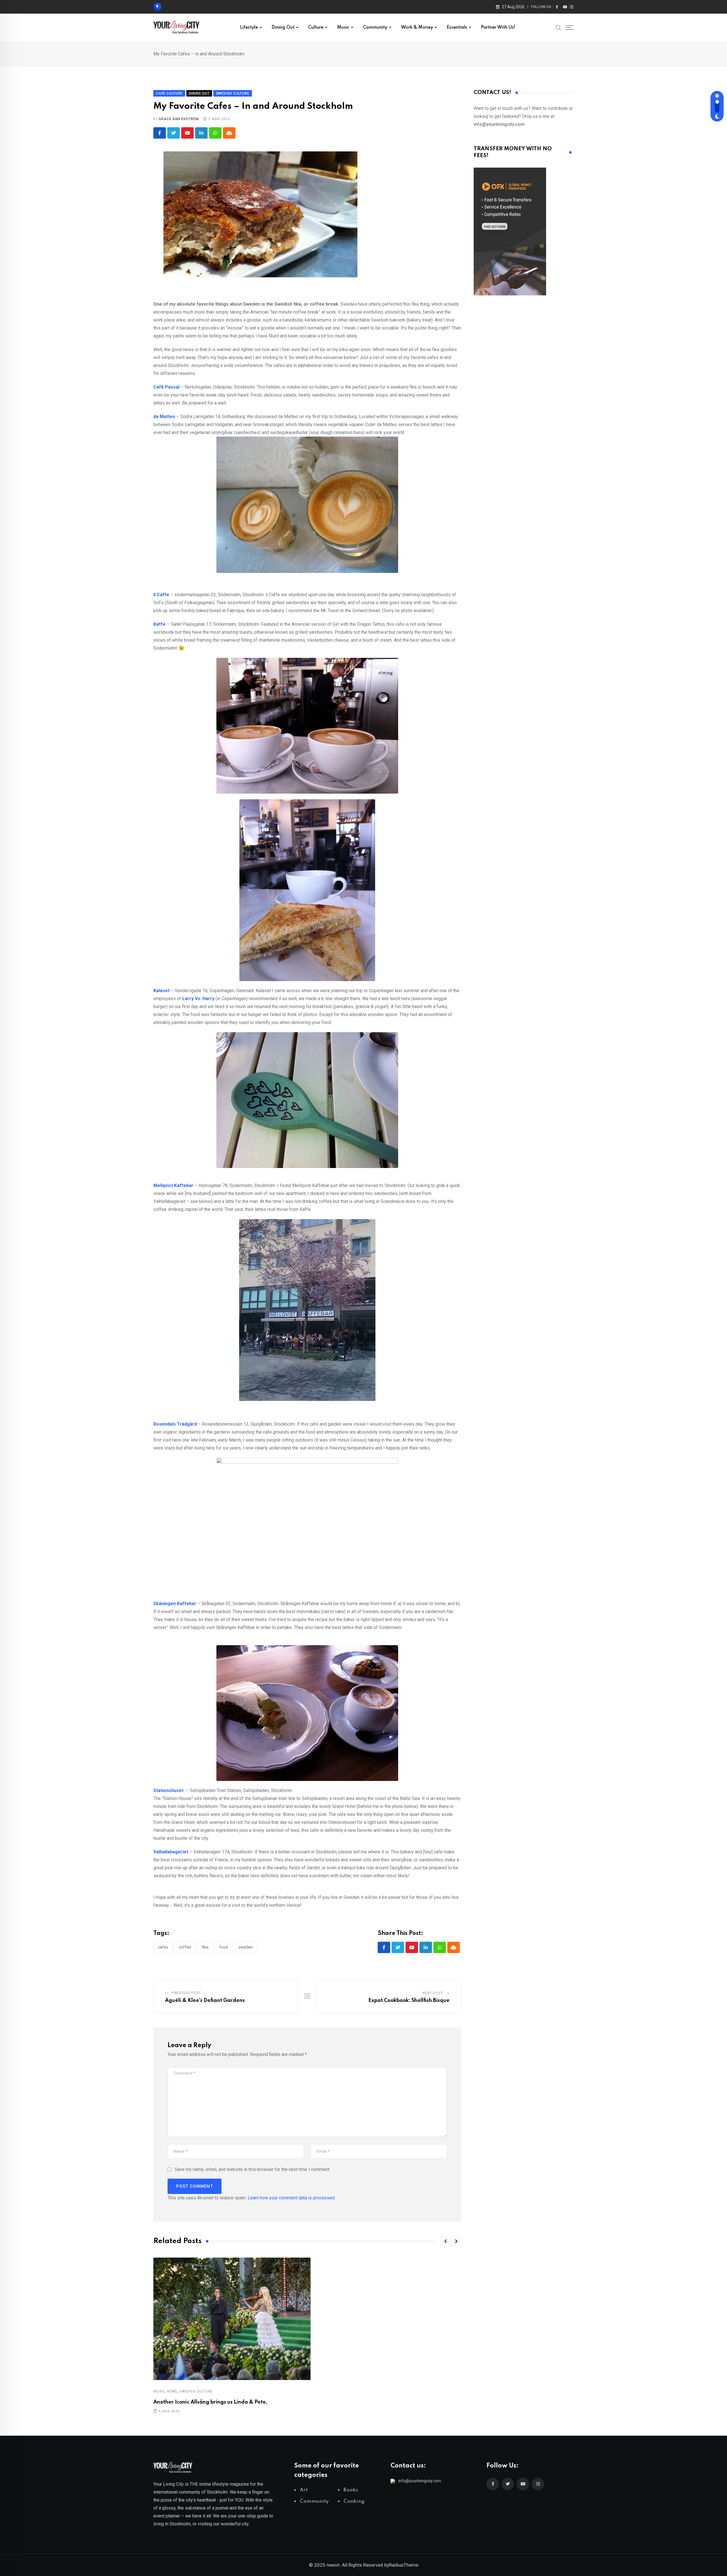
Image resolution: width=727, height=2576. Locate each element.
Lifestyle (249, 28)
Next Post (433, 1993)
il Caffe (161, 595)
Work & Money (417, 28)
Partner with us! (498, 28)
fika (205, 1947)
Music (343, 28)
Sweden (246, 1947)
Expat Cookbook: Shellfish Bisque (409, 2001)
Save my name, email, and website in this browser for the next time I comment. (252, 2169)
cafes (163, 1947)
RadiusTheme (404, 2565)
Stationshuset (168, 1790)
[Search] (559, 27)
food (223, 1947)
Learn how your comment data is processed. (292, 2198)
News (172, 2391)
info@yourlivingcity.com (420, 2481)
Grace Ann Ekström (179, 119)
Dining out (283, 28)
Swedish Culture (196, 2391)
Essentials (457, 28)
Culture (316, 28)
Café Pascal (166, 387)
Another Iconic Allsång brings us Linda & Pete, (210, 2402)
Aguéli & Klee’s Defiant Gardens (205, 2001)
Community (375, 28)
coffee (185, 1947)
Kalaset (161, 991)
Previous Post (186, 1993)
